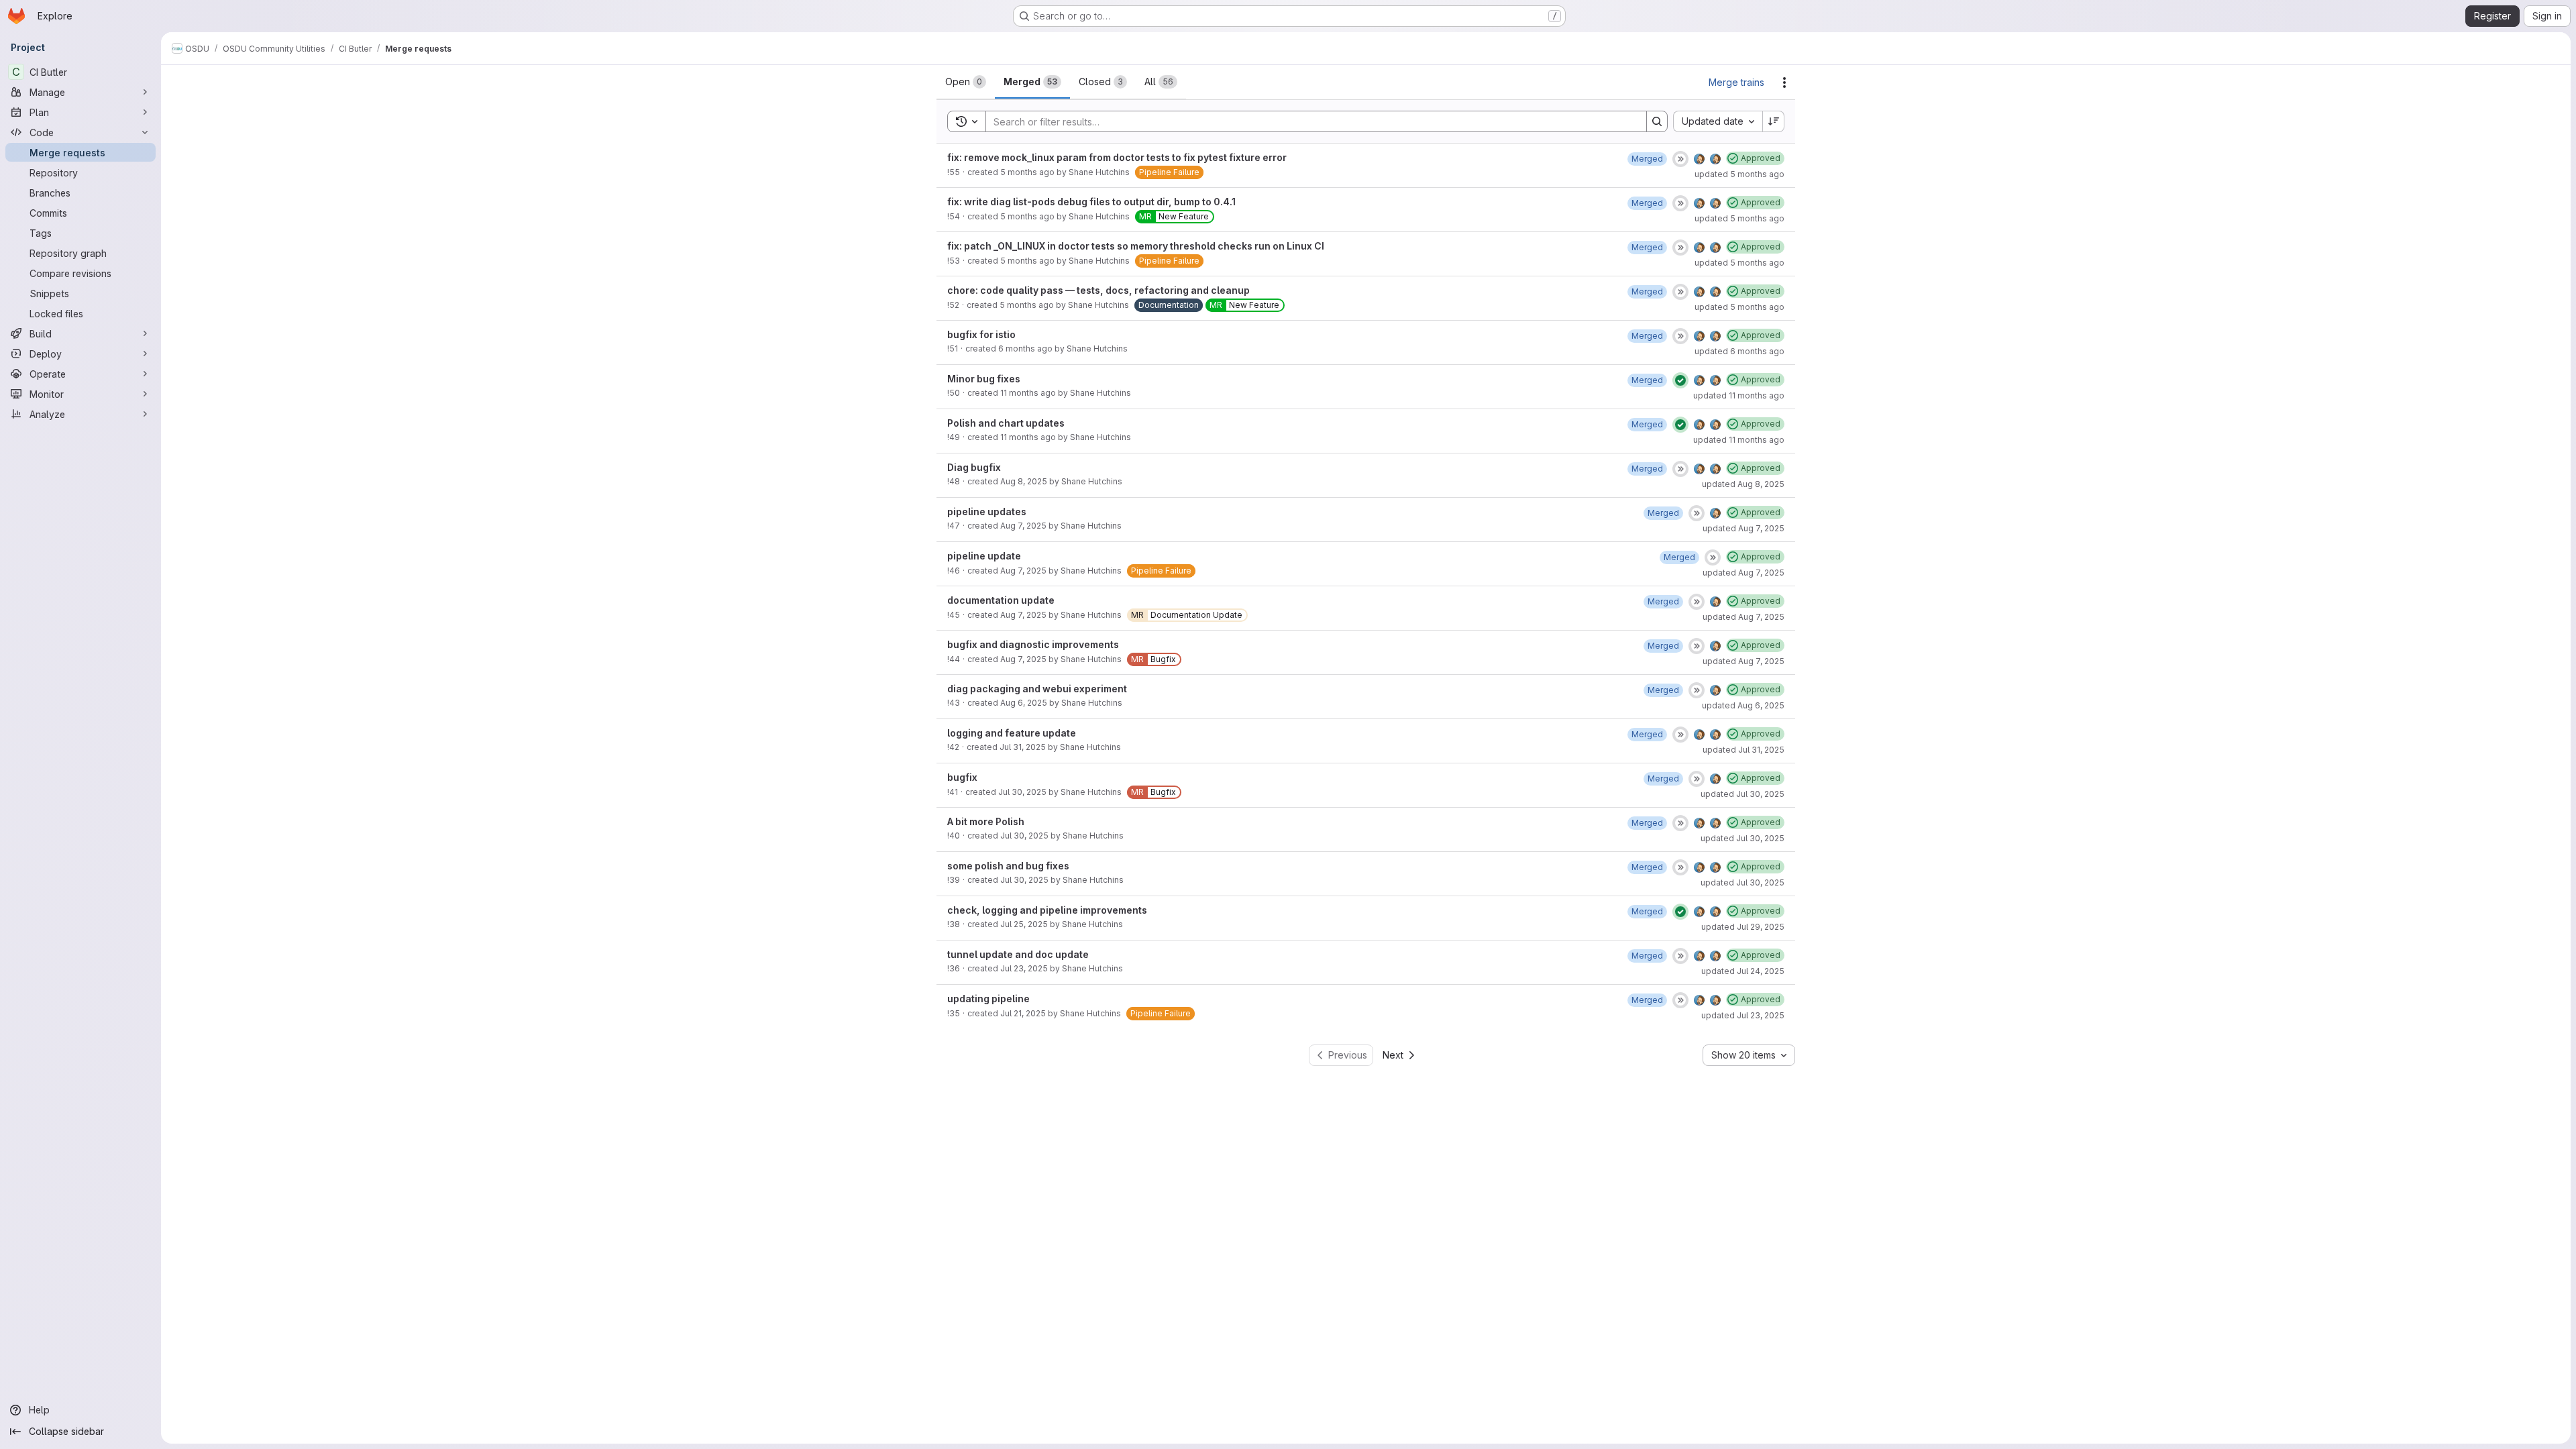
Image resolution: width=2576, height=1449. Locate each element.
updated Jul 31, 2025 (1743, 750)
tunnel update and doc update (1018, 954)
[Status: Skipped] (1680, 159)
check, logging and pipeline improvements (1047, 910)
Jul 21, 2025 (1023, 1013)
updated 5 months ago (1739, 174)
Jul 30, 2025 (1022, 792)
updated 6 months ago (1739, 351)
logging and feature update (1012, 733)
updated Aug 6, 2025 (1743, 705)
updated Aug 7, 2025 (1743, 528)
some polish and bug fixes (1008, 866)
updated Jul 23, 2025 (1743, 1015)
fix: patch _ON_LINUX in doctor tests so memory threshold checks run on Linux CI (1136, 246)
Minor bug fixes (984, 379)
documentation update (1001, 600)
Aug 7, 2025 (1023, 526)
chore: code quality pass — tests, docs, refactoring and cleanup (1098, 290)
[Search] (1657, 121)
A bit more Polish (986, 821)
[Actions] (1784, 83)
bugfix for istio (981, 334)
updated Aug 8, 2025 (1743, 484)
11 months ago (1028, 393)
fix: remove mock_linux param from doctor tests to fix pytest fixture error (1117, 157)
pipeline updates (987, 512)
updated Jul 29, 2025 (1743, 927)
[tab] (966, 82)
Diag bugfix (974, 467)
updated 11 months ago (1739, 395)
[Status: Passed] (1680, 380)
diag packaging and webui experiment (1037, 689)
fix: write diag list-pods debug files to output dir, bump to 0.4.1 (1091, 202)
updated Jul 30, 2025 (1742, 794)
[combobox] (1718, 121)
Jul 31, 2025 (1023, 747)
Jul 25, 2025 (1024, 924)
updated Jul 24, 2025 (1743, 971)
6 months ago (1025, 348)
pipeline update (984, 556)
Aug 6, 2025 (1024, 703)
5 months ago (1027, 172)
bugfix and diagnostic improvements (1033, 644)
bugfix (962, 777)
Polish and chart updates (1006, 423)
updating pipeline (988, 999)
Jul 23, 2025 (1024, 968)
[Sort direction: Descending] (1774, 121)
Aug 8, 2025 (1024, 481)
